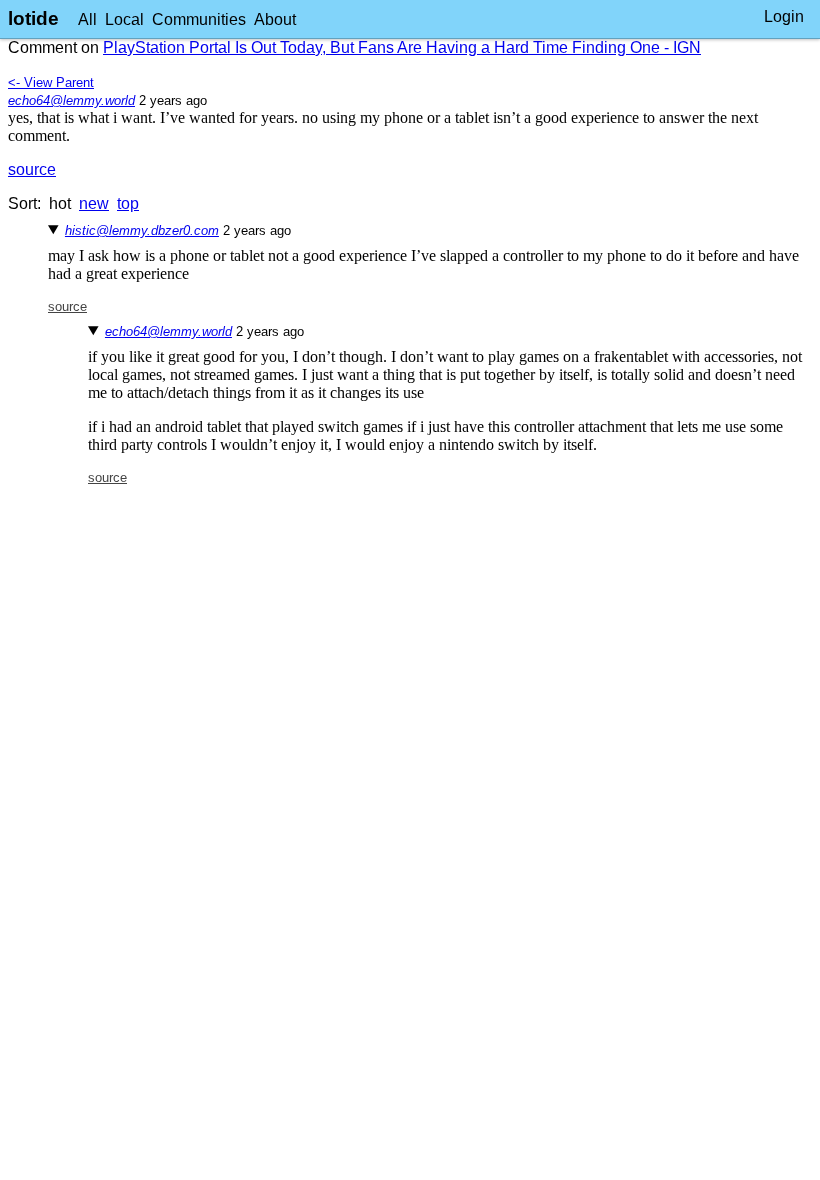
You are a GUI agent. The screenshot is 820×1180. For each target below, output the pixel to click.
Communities (199, 19)
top (128, 203)
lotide (33, 18)
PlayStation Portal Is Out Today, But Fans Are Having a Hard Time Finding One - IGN (402, 47)
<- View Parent (51, 82)
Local (124, 19)
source (32, 169)
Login (784, 16)
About (275, 19)
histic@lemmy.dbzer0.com (142, 230)
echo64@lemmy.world (71, 100)
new (94, 203)
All (87, 19)
